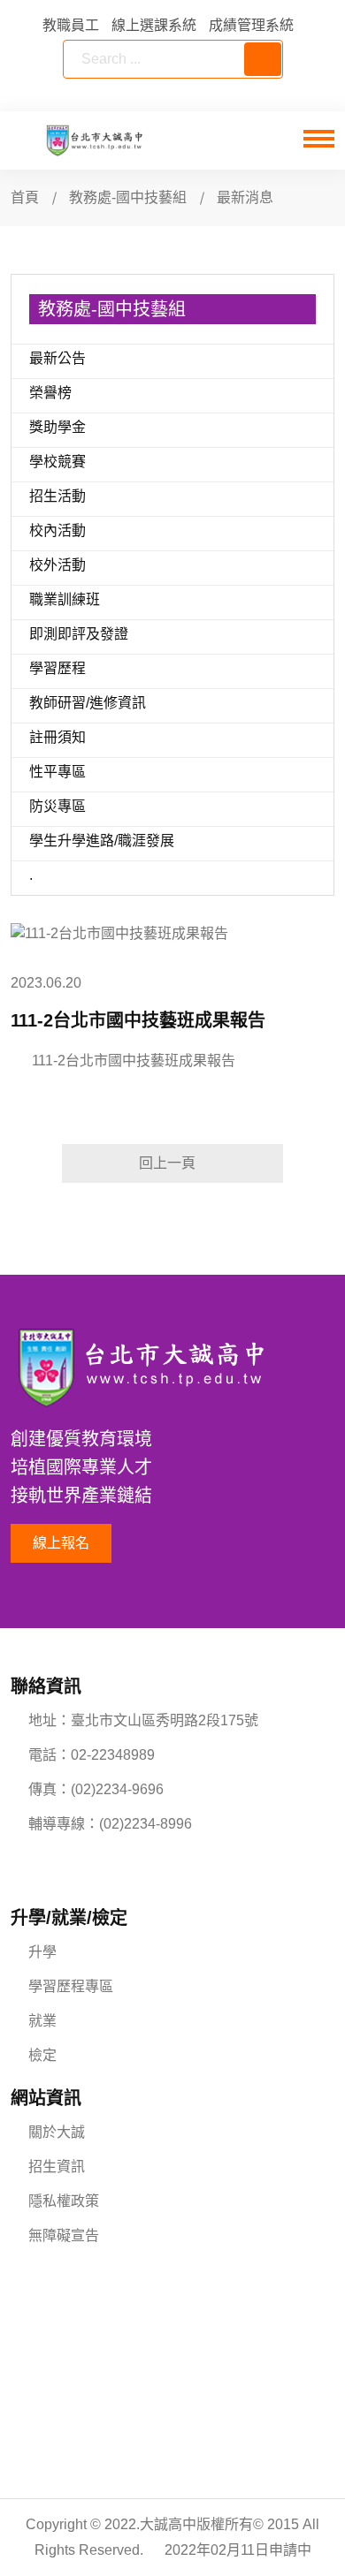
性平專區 (57, 772)
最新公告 (57, 358)
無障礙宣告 (64, 2235)
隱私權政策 (64, 2201)
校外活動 (57, 565)
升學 (42, 1952)
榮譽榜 (50, 393)
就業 (42, 2021)
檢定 (42, 2055)
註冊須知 (57, 737)
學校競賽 (57, 462)
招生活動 (57, 496)
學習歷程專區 (71, 1986)
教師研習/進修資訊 (88, 703)
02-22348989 (113, 1755)
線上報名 (61, 1543)
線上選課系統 (154, 25)
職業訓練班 (65, 599)
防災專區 (57, 806)
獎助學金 (57, 427)
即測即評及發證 (79, 634)
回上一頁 (167, 1163)
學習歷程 (57, 668)
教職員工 (71, 25)
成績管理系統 (251, 25)
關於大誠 (57, 2132)
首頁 (25, 197)
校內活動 (57, 530)
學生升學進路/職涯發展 (102, 841)
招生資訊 (57, 2167)
